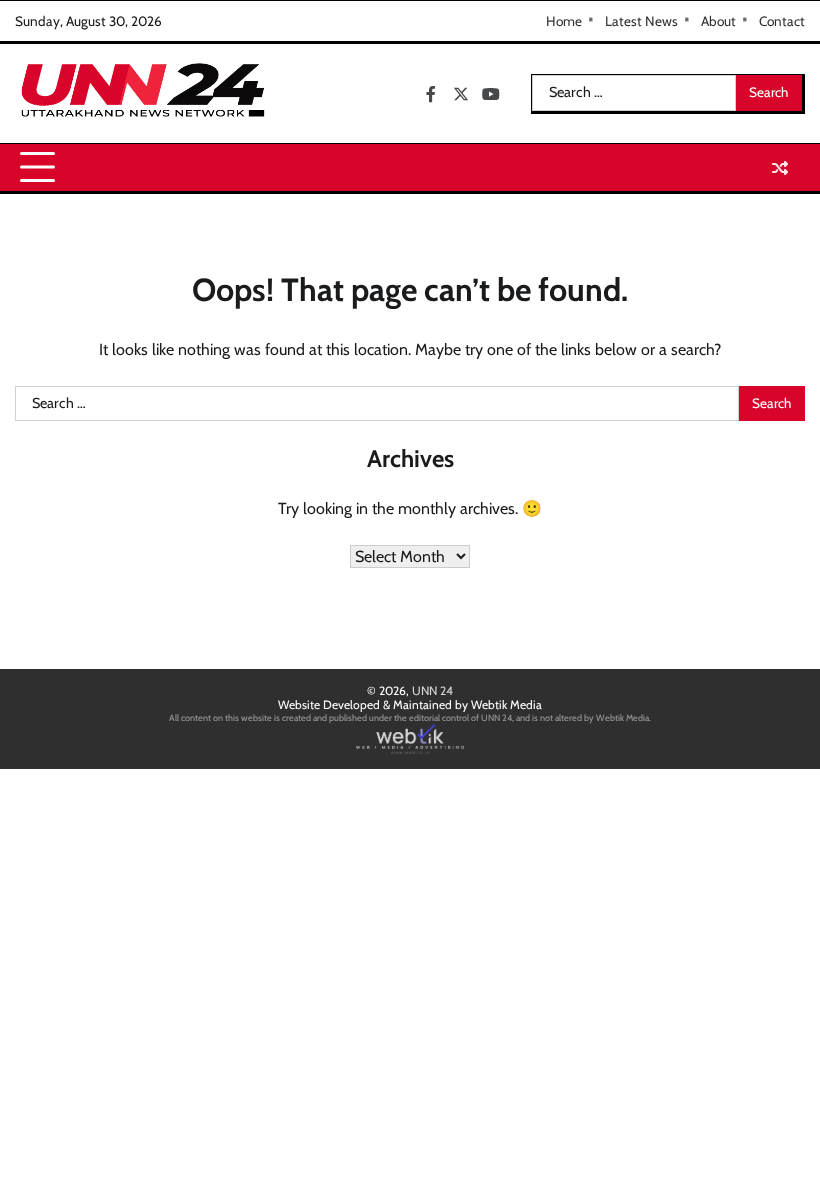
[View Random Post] (780, 168)
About (718, 21)
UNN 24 (432, 690)
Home (564, 21)
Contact (782, 21)
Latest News (641, 21)
